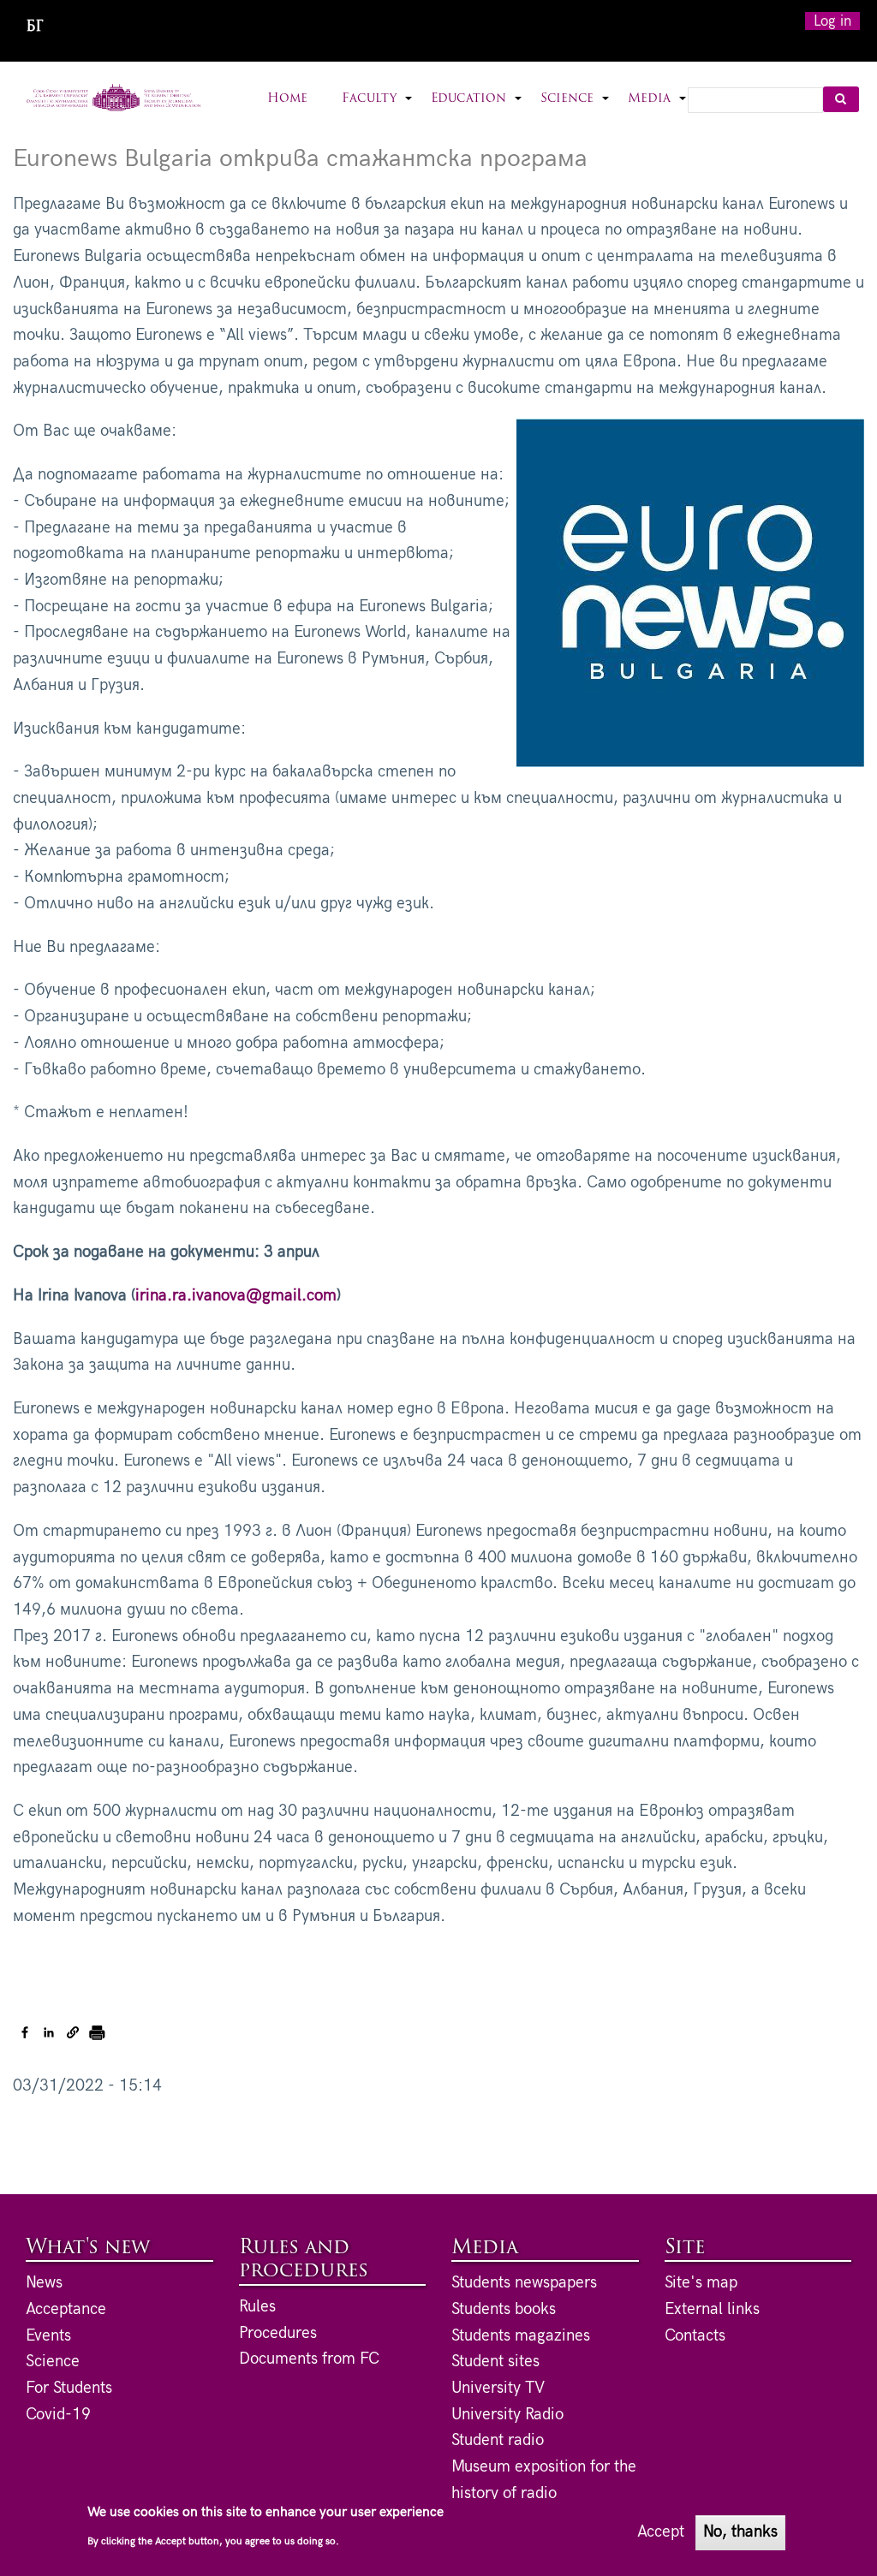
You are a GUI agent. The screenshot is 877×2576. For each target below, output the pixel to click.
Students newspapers (524, 2283)
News (44, 2283)
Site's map (701, 2283)
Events (48, 2336)
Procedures (278, 2333)
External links (712, 2309)
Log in (832, 21)
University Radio (507, 2415)
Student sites (495, 2362)
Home (287, 99)
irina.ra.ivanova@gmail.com (236, 1296)
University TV (498, 2388)
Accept (661, 2532)
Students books (504, 2309)
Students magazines (521, 2336)
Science (576, 109)
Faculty (378, 109)
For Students (69, 2388)
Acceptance (66, 2309)
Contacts (695, 2336)
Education (477, 109)
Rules (257, 2307)
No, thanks (740, 2532)
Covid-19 (58, 2415)
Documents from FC (309, 2359)
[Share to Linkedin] (49, 2032)
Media (658, 109)
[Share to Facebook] (25, 2032)
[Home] (113, 98)
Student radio (498, 2440)
